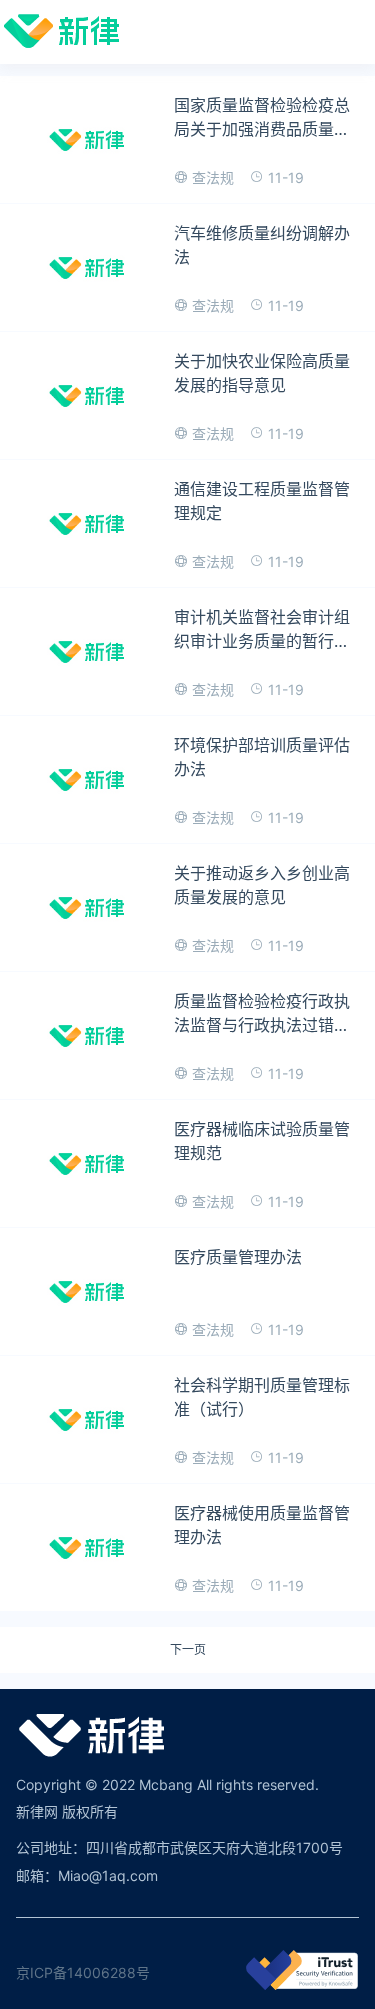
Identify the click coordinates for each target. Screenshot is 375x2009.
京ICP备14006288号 (83, 1972)
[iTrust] (302, 1984)
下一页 (188, 1650)
